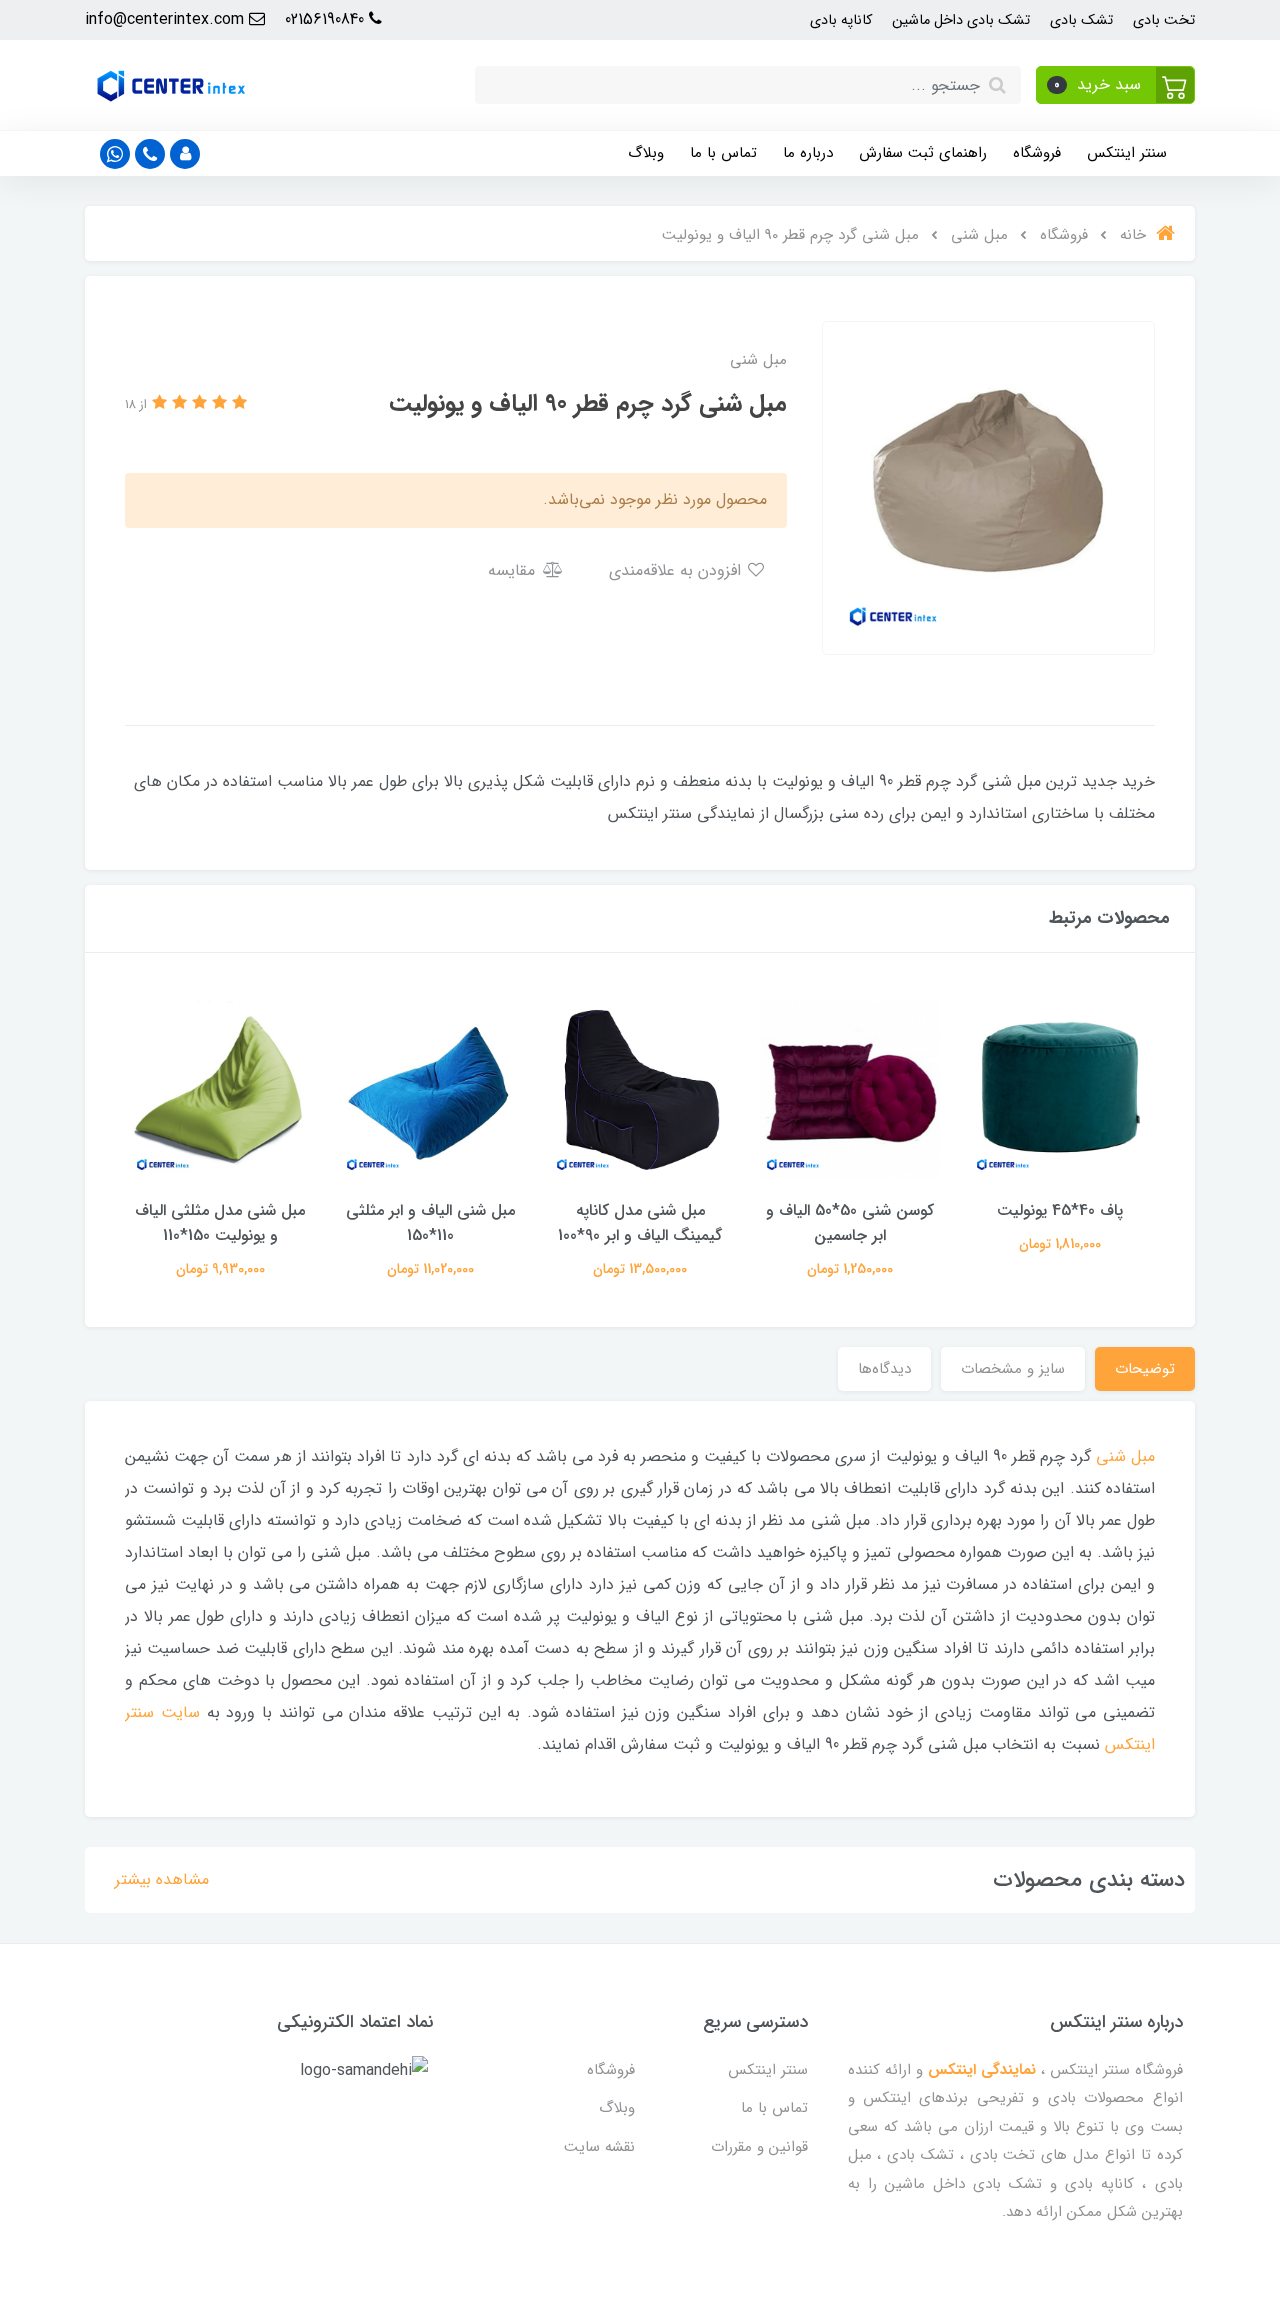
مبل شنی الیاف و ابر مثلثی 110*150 (430, 1223)
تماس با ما (723, 153)
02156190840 (327, 19)
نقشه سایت (599, 2147)
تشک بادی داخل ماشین (961, 20)
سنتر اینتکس (1127, 153)
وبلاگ (646, 153)
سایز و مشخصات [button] (1013, 1369)
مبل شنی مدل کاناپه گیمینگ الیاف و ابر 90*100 (640, 1223)
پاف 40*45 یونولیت (1060, 1210)
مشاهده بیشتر (162, 1879)
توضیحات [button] (1145, 1369)
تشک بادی (1081, 20)
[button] (1115, 85)
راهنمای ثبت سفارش (923, 153)
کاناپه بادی (841, 20)
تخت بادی (1164, 20)
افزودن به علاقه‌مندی (677, 570)
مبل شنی (1125, 1456)
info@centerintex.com (167, 19)
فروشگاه (1037, 153)
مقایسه (514, 570)
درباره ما (808, 153)
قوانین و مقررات (759, 2147)
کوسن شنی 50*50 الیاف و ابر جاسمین (850, 1223)
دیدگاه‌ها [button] (884, 1369)
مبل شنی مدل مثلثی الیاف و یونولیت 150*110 (220, 1223)
